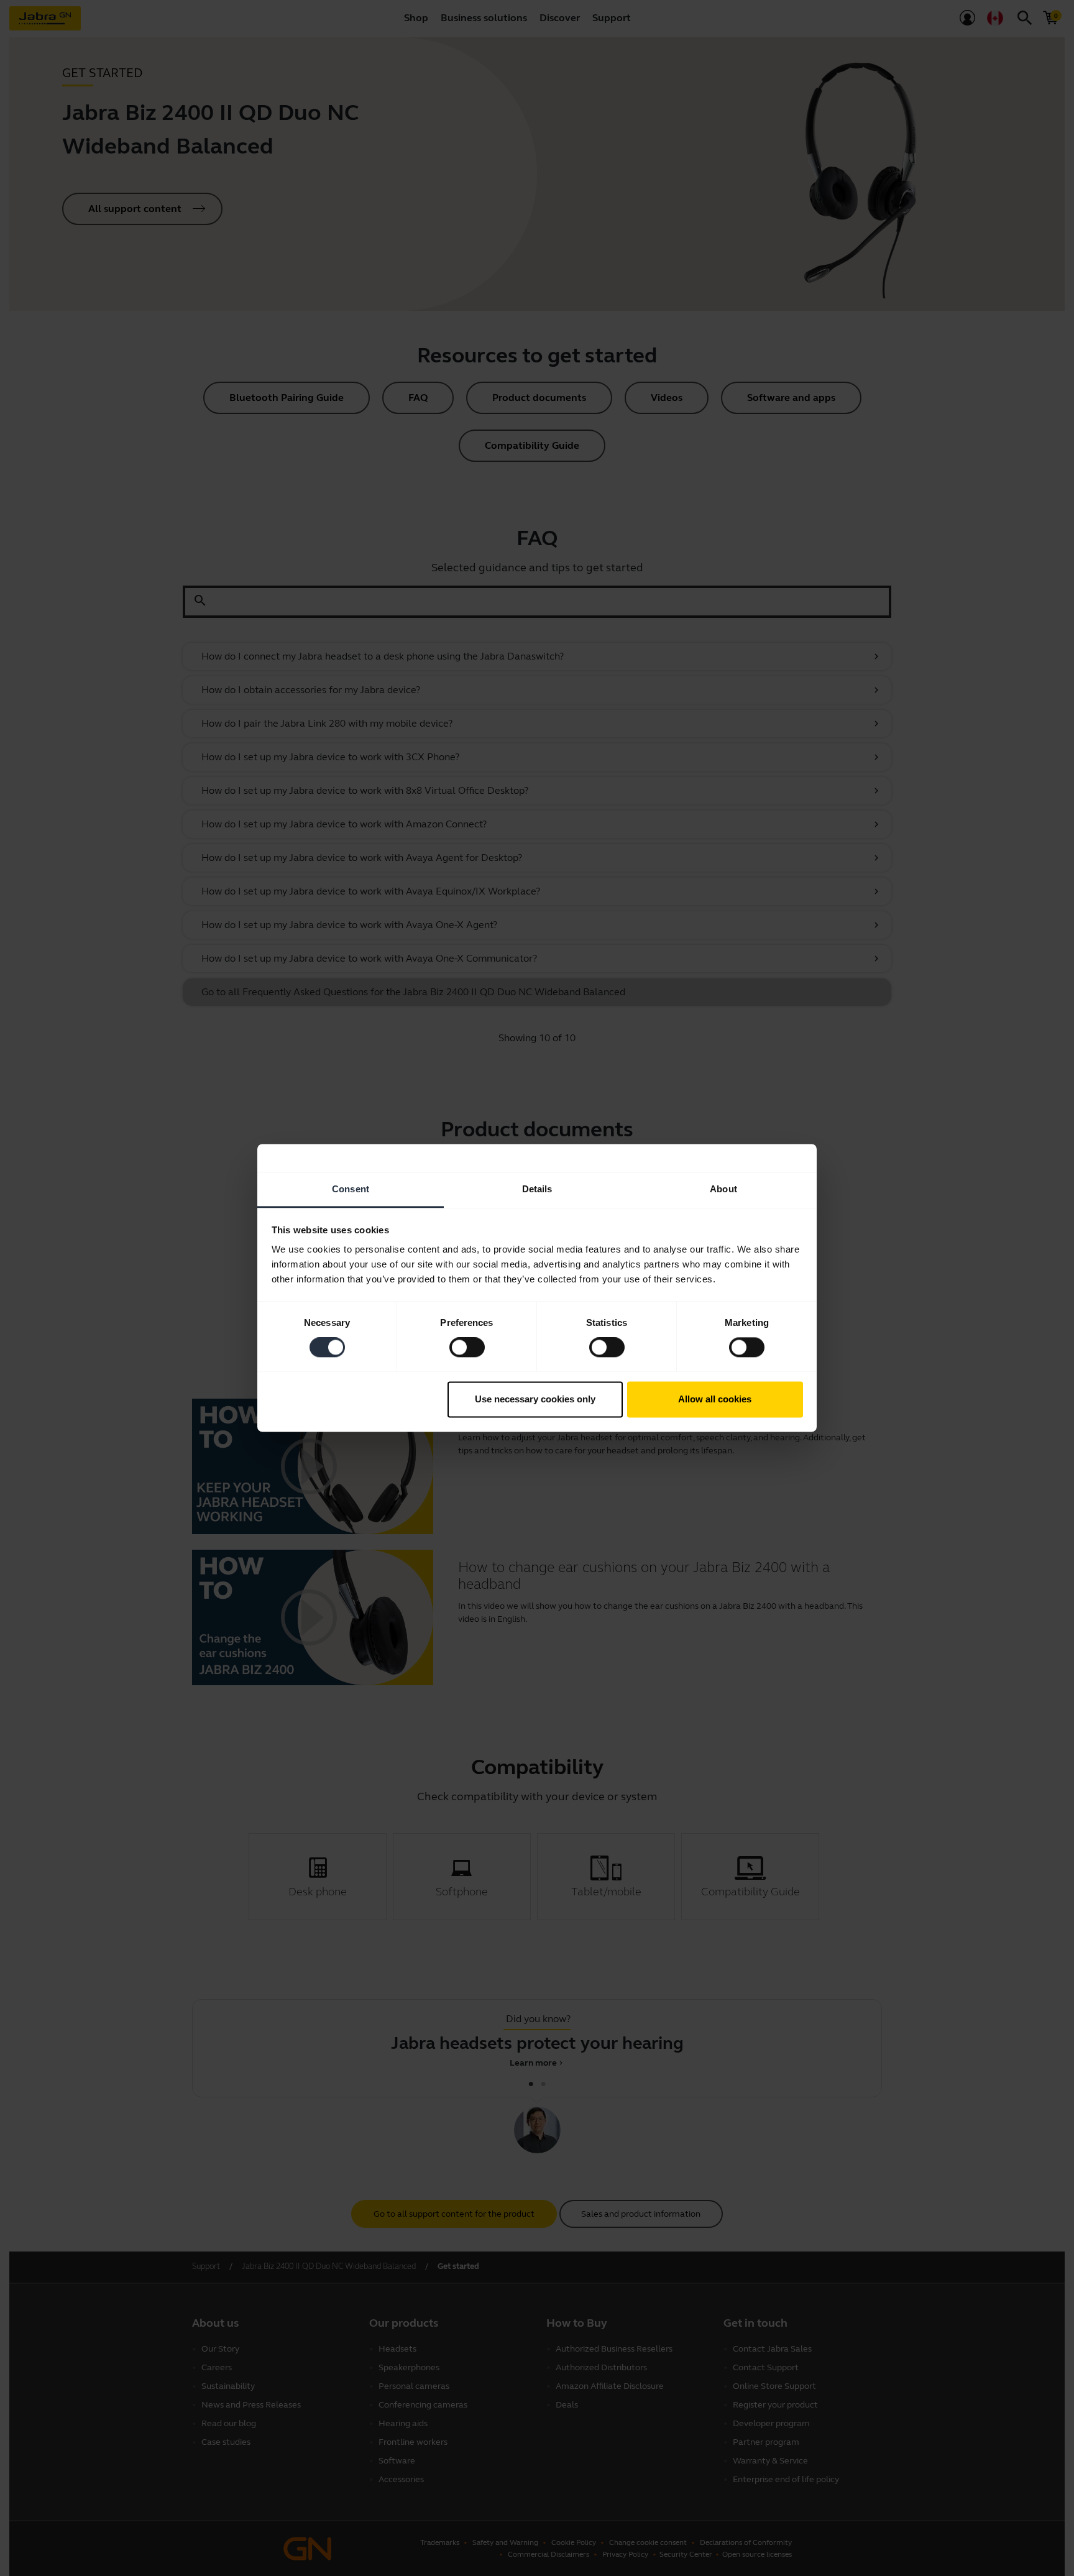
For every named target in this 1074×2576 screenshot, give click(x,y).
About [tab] (723, 1189)
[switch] (467, 1348)
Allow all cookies (715, 1399)
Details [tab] (537, 1189)
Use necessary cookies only (535, 1399)
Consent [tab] (351, 1189)
